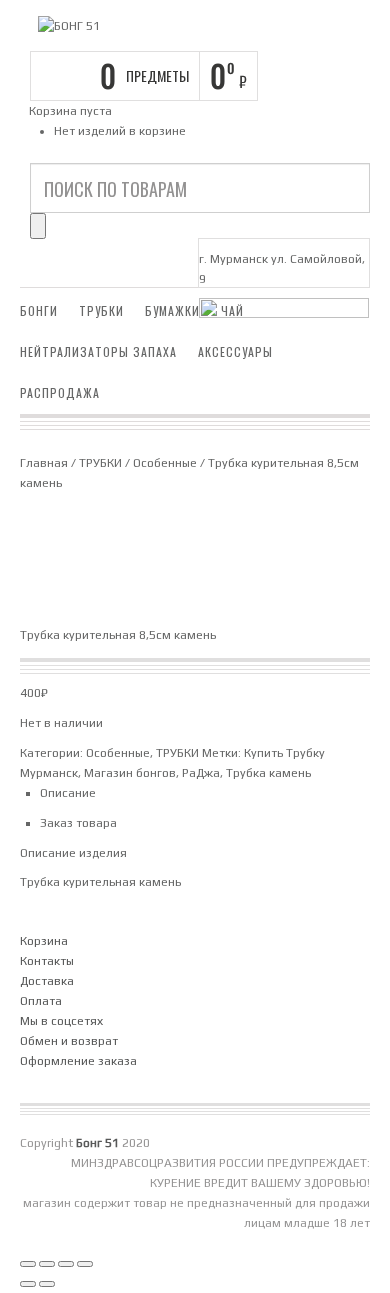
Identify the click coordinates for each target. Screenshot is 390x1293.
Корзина (44, 941)
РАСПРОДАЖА (60, 392)
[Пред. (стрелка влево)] (28, 1284)
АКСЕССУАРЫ (235, 351)
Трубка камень (268, 773)
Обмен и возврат (69, 1041)
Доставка (47, 981)
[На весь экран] (47, 1264)
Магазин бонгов (130, 773)
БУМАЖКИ (172, 310)
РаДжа (201, 773)
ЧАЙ (232, 310)
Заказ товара (78, 823)
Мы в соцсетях (61, 1021)
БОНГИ (39, 310)
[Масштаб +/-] (28, 1264)
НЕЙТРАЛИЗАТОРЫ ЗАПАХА (98, 351)
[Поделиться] (66, 1264)
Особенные (165, 463)
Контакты (47, 961)
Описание (68, 793)
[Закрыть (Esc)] (85, 1264)
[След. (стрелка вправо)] (47, 1284)
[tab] (205, 793)
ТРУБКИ (101, 310)
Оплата (41, 1001)
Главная (44, 463)
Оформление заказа (78, 1061)
